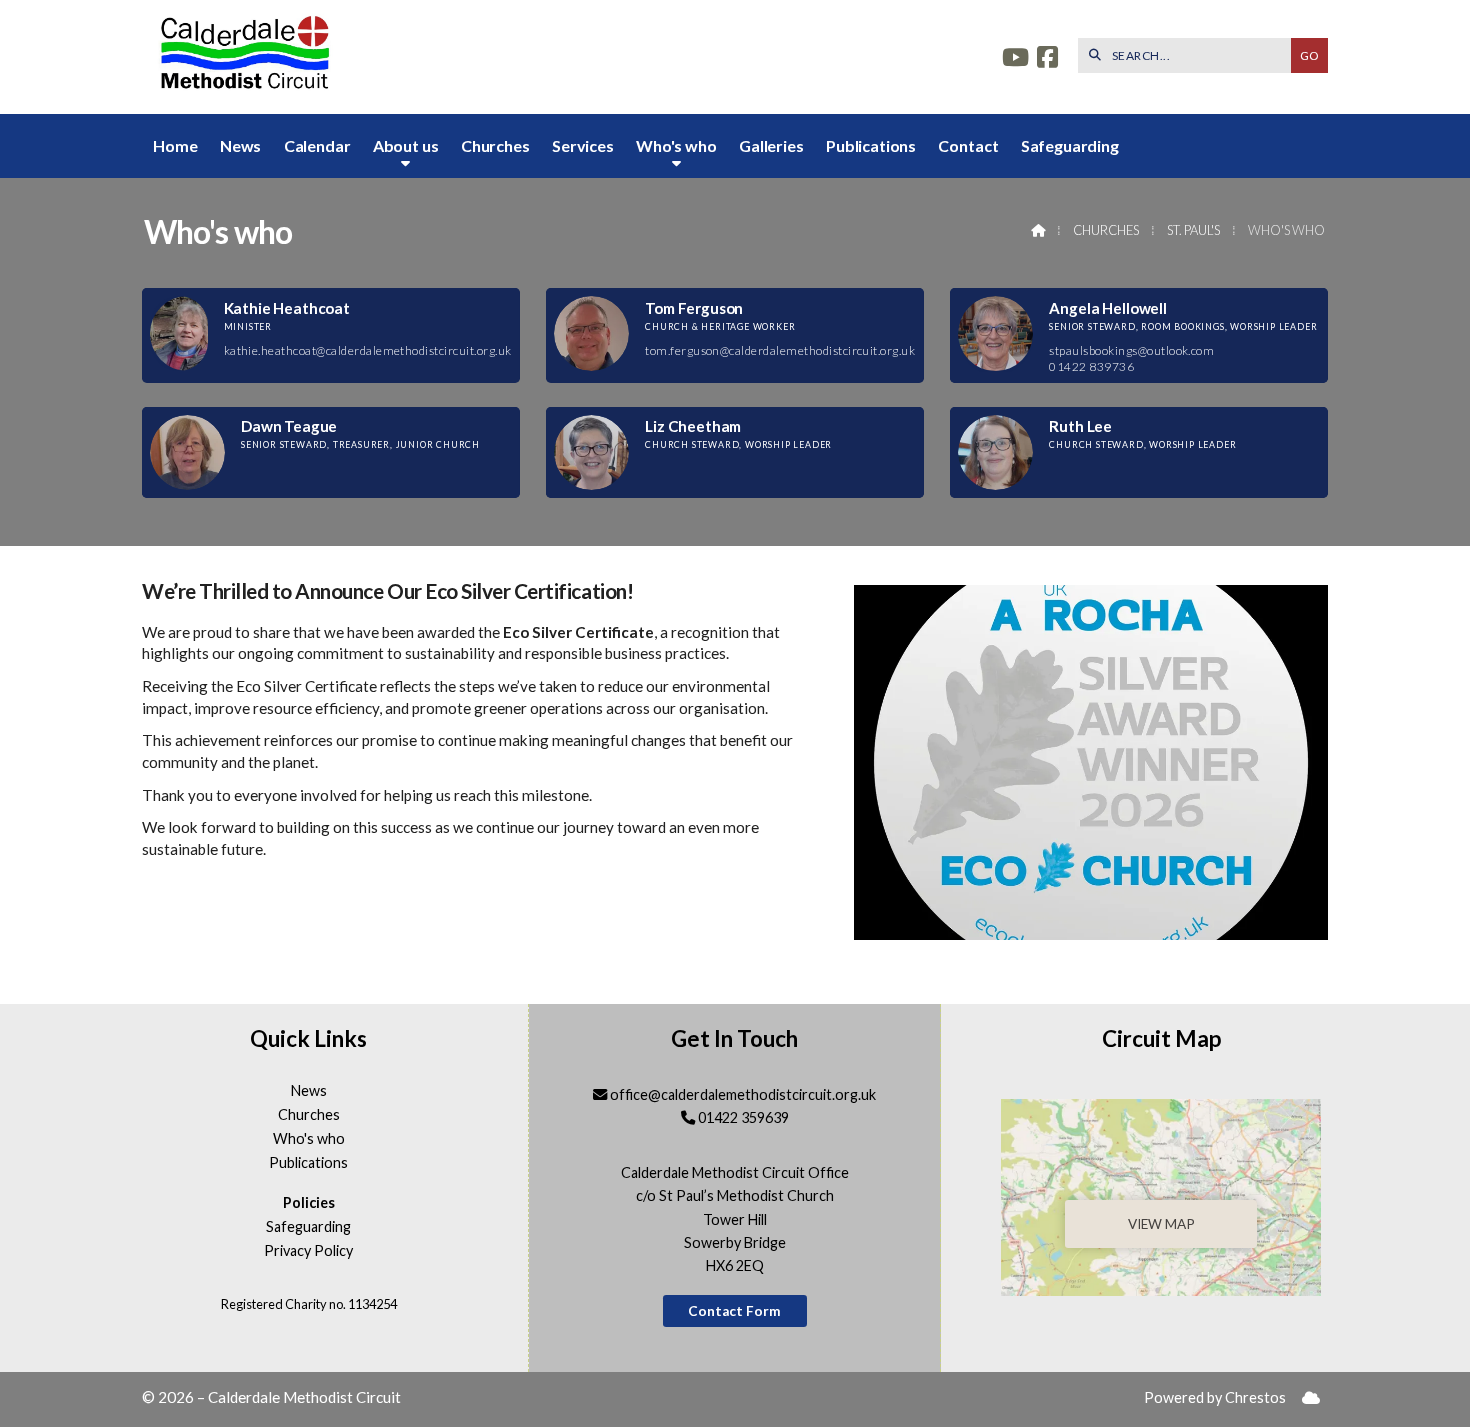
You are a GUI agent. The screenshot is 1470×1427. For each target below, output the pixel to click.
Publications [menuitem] (871, 145)
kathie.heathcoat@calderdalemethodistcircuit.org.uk (368, 350)
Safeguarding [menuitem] (1070, 145)
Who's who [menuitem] (676, 145)
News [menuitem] (240, 145)
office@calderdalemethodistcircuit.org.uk (743, 1094)
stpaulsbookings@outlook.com (1131, 350)
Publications (308, 1163)
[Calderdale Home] (242, 57)
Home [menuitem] (175, 145)
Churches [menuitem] (495, 145)
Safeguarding (308, 1227)
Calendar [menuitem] (317, 145)
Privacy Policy (308, 1251)
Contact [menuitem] (968, 145)
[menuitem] (1311, 1398)
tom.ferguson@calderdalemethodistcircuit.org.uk (780, 350)
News (309, 1091)
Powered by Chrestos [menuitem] (1215, 1397)
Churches (1106, 230)
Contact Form (734, 1311)
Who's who (309, 1139)
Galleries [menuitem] (771, 145)
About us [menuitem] (406, 145)
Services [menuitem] (583, 145)
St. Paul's (1193, 230)
